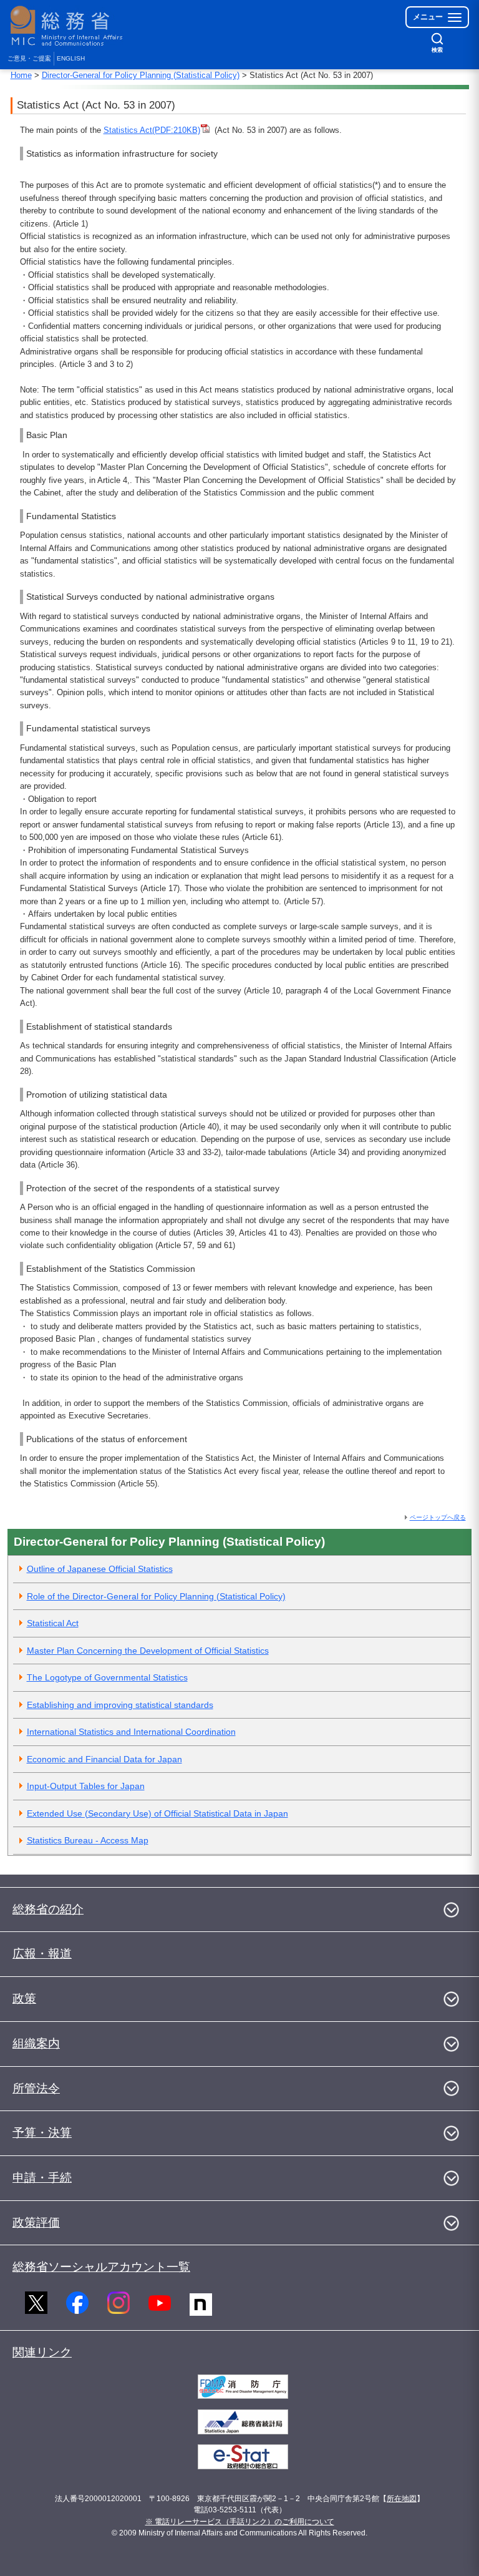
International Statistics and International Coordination (131, 1732)
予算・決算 (42, 2133)
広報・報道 (42, 1954)
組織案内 (36, 2043)
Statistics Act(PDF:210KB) (152, 130)
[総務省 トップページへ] (69, 26)
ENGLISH (71, 58)
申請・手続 (42, 2178)
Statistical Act (53, 1623)
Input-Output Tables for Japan (86, 1786)
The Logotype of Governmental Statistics (107, 1677)
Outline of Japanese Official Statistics (100, 1569)
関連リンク (42, 2352)
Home (21, 75)
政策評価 (36, 2222)
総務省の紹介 (48, 1909)
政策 (24, 1998)
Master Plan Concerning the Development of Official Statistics (148, 1651)
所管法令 (36, 2088)
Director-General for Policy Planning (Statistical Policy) (141, 75)
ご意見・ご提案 (29, 58)
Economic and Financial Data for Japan (104, 1759)
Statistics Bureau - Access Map (88, 1840)
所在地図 (402, 2499)
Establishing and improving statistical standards (120, 1705)
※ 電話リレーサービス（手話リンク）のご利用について (240, 2522)
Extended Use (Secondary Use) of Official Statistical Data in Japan (157, 1813)
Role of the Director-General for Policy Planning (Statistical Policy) (156, 1596)
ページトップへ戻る (438, 1517)
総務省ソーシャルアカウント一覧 (101, 2267)
